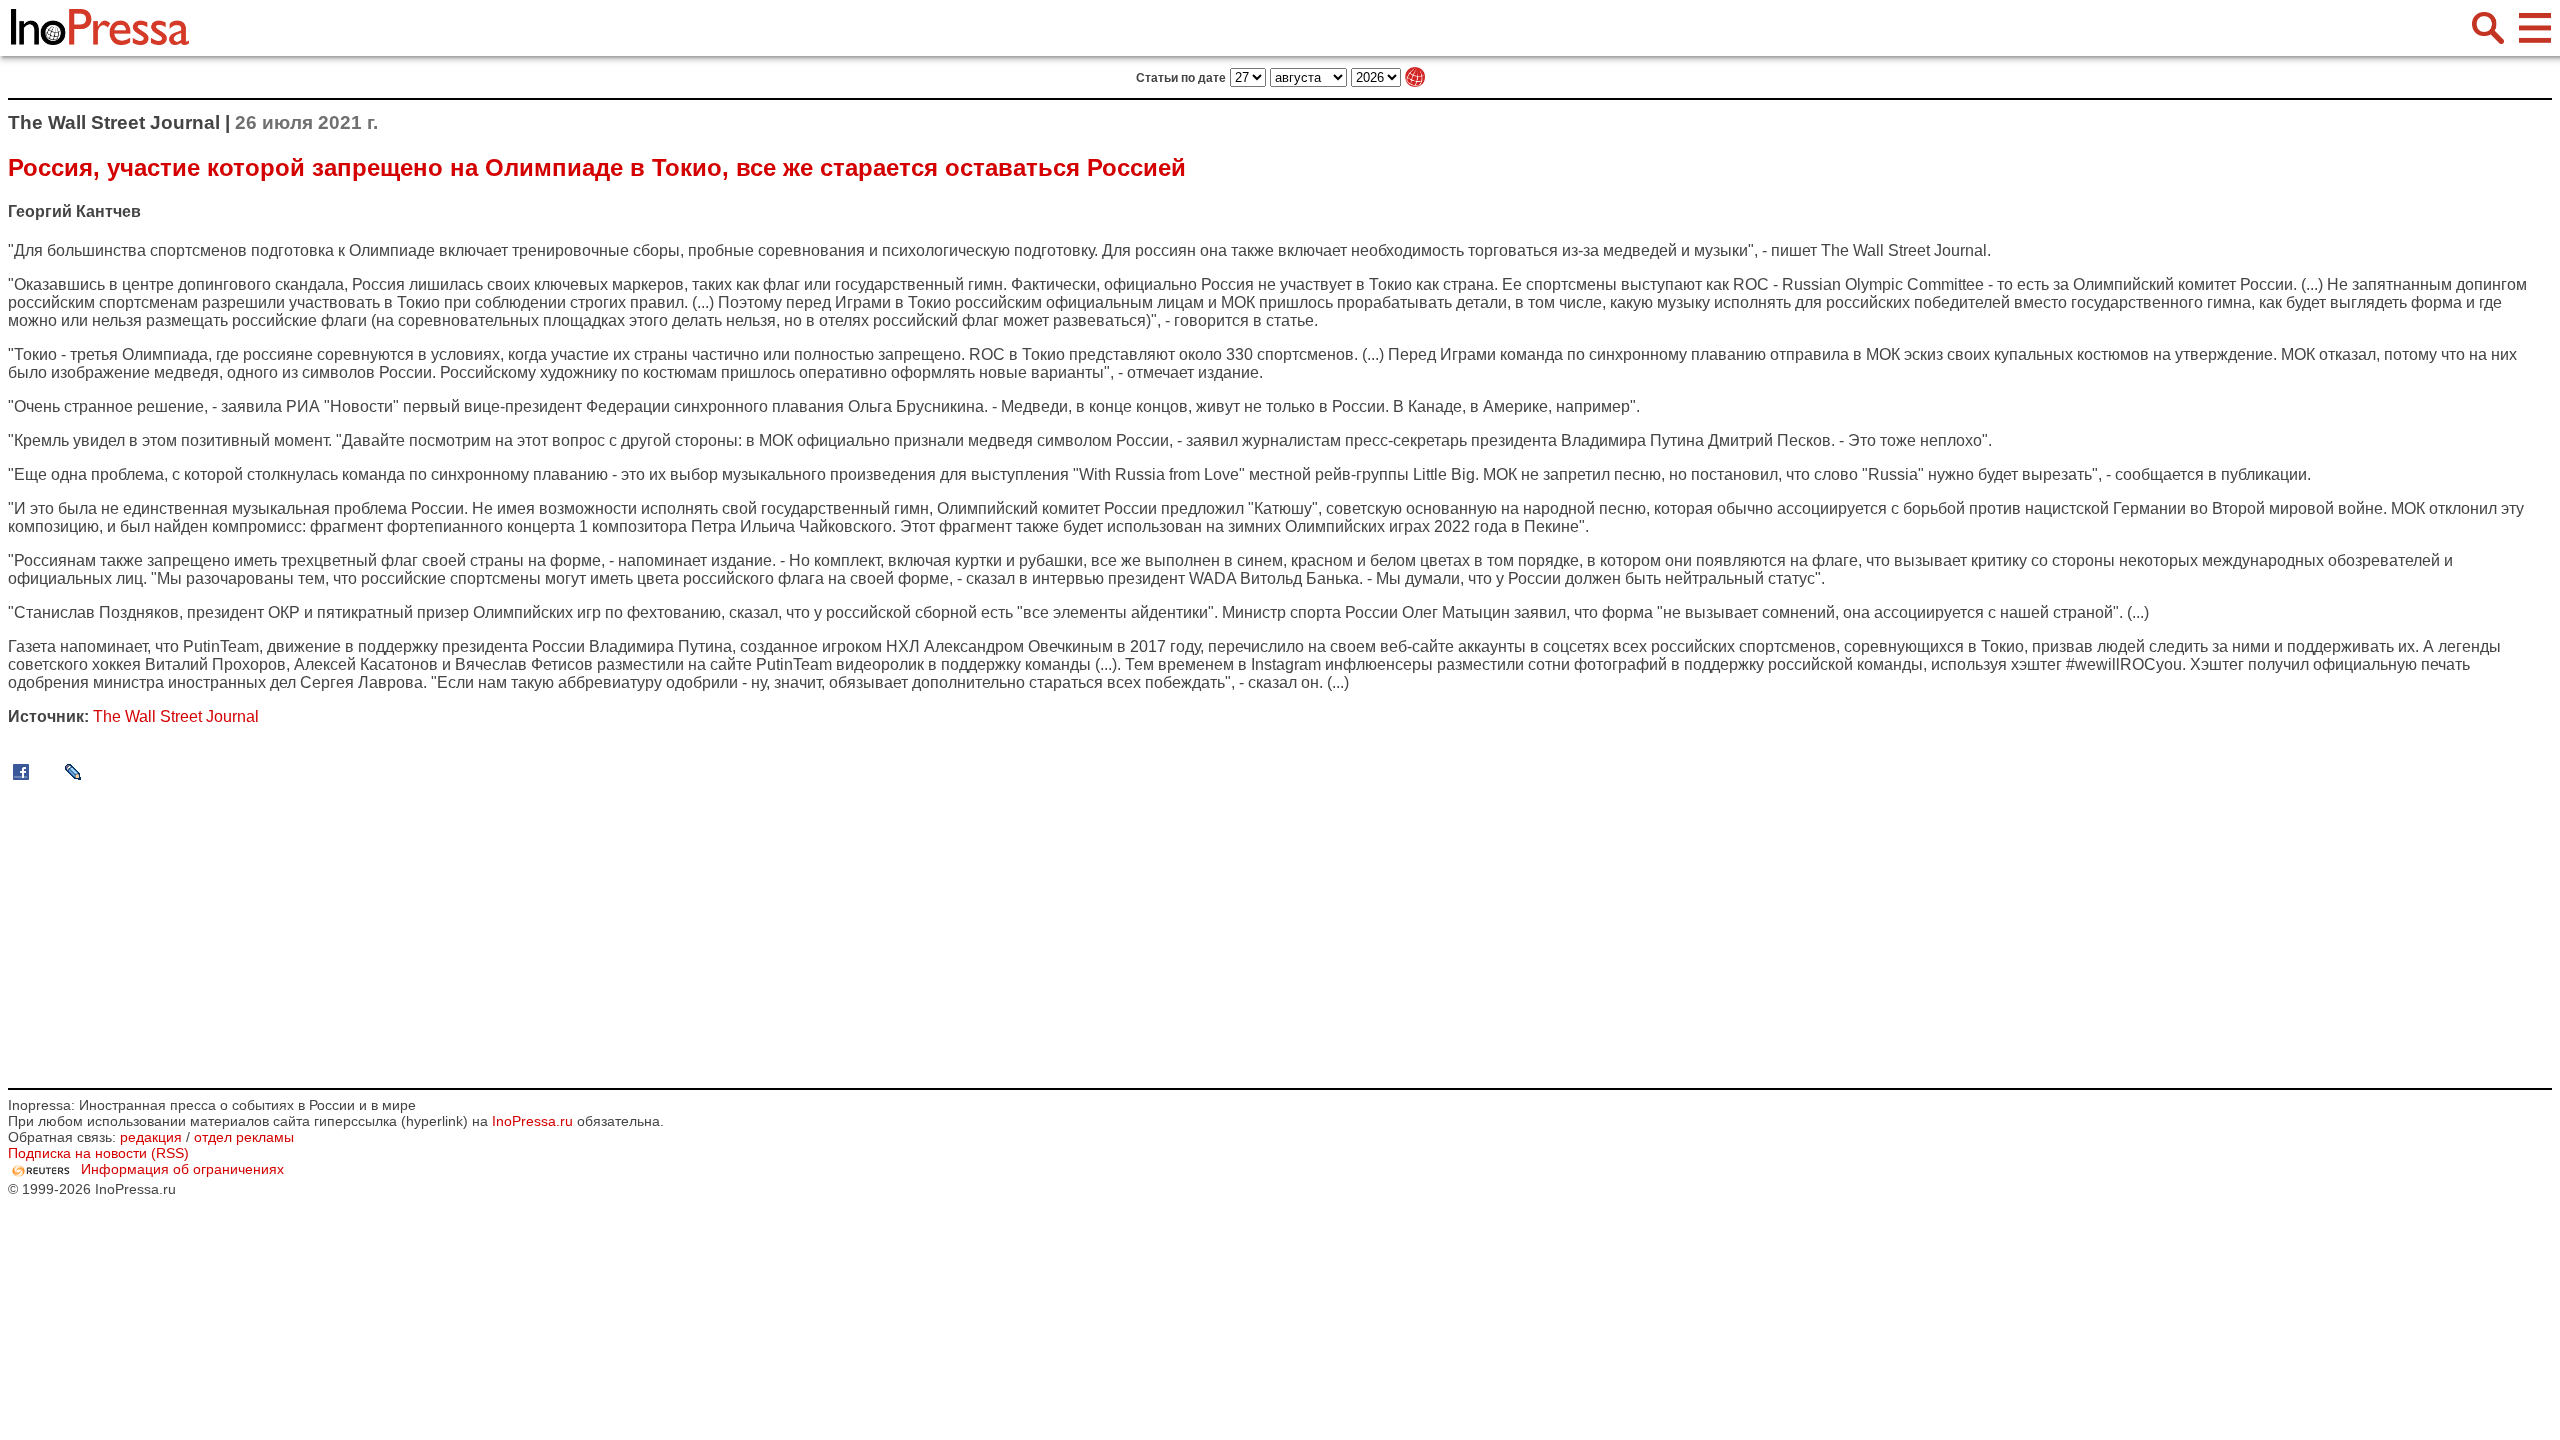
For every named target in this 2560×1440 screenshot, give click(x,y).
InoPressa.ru (532, 1121)
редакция (151, 1137)
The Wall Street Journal (1904, 250)
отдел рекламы (244, 1137)
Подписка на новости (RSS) (98, 1153)
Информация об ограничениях (182, 1169)
